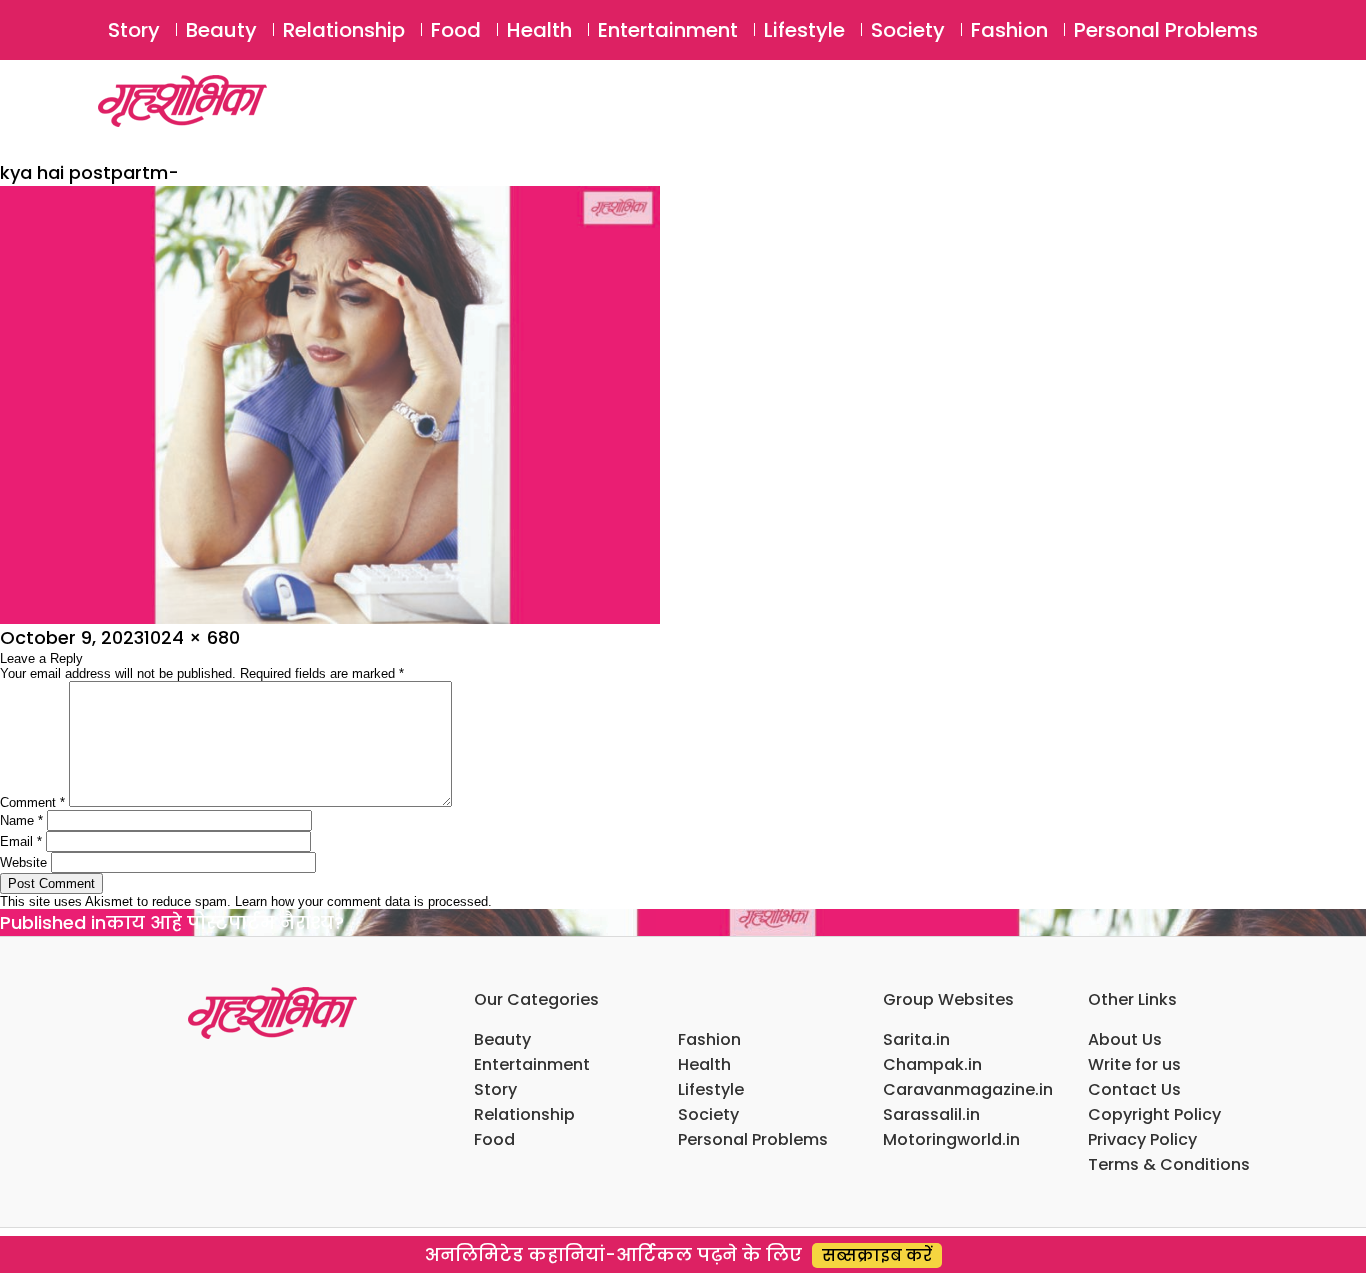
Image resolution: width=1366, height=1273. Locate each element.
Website (23, 862)
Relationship (344, 30)
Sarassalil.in (931, 1114)
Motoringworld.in (951, 1139)
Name (21, 820)
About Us (1125, 1039)
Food (456, 30)
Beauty (221, 30)
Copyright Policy (1154, 1114)
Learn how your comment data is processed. (363, 901)
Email (21, 841)
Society (908, 30)
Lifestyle (804, 30)
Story (134, 30)
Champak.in (932, 1064)
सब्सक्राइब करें (877, 1255)
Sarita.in (916, 1039)
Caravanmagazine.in (968, 1089)
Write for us (1134, 1064)
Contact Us (1134, 1089)
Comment (32, 802)
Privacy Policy (1142, 1139)
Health (539, 30)
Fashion (1009, 30)
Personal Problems (1166, 30)
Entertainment (668, 30)
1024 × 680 (192, 637)
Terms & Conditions (1169, 1164)
